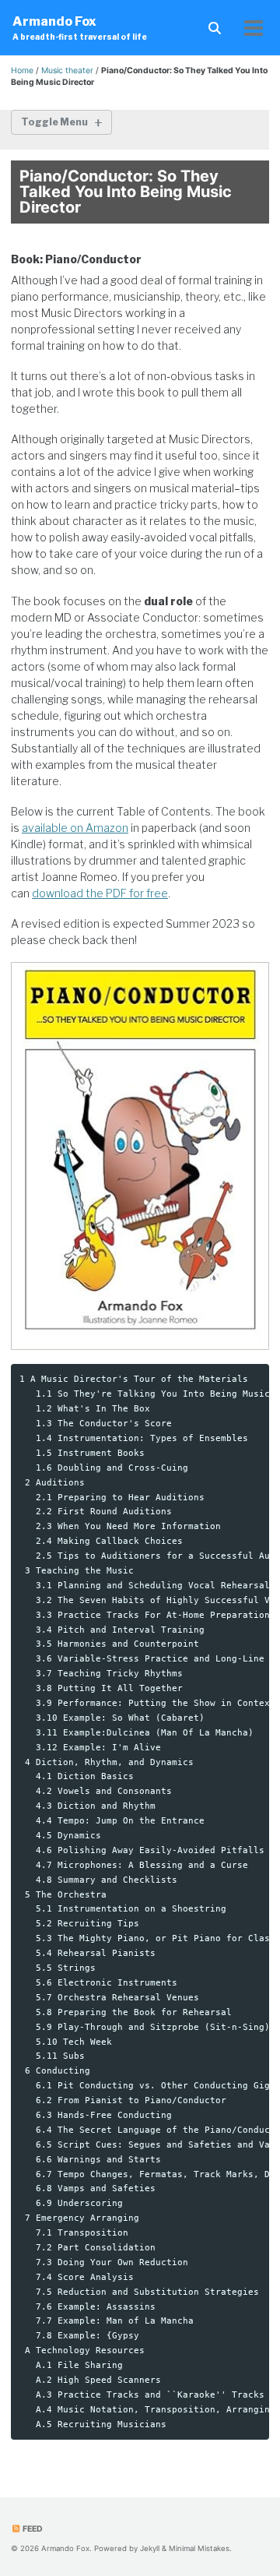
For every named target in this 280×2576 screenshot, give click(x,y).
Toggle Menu (54, 122)
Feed (32, 2529)
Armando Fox (80, 28)
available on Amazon (75, 828)
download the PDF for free (100, 893)
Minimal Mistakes (199, 2548)
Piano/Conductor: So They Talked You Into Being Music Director (126, 192)
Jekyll (150, 2548)
